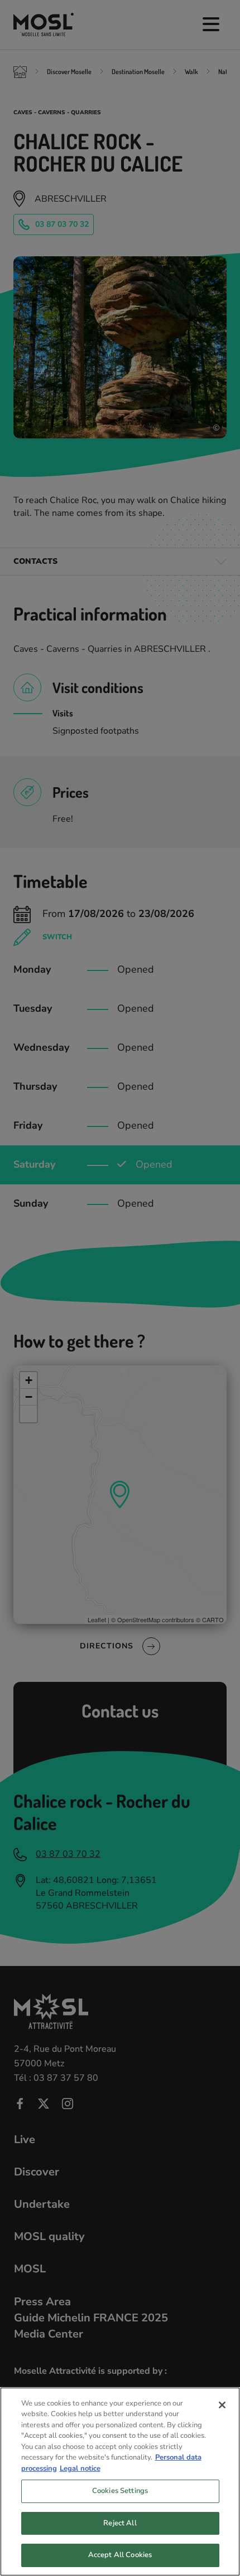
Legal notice (80, 2468)
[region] (120, 2482)
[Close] (222, 2405)
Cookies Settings (120, 2491)
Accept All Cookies (120, 2555)
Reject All (120, 2523)
